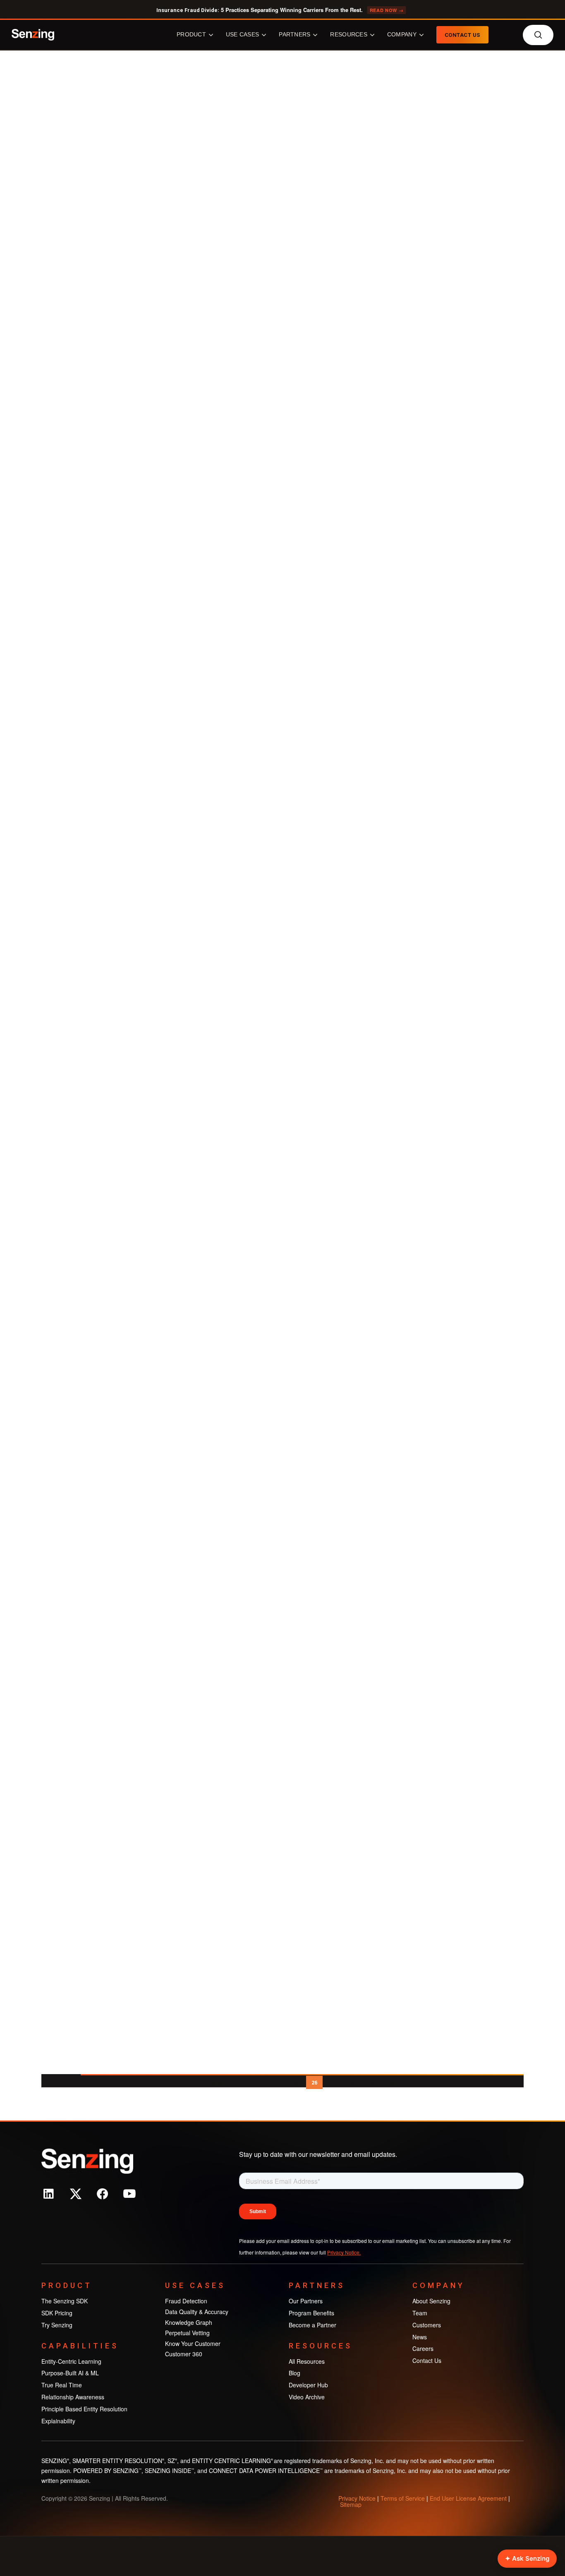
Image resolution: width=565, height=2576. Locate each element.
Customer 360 (184, 2354)
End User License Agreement (468, 2498)
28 (352, 2083)
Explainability (58, 2421)
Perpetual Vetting (187, 2333)
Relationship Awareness (73, 2397)
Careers (423, 2348)
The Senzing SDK (65, 2301)
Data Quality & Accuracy (197, 2312)
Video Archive (152, 197)
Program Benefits (311, 2313)
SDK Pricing (57, 2313)
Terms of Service (403, 2498)
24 (277, 2083)
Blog (294, 2373)
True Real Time (62, 2385)
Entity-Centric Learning (71, 2361)
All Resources (307, 2361)
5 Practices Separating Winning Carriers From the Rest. (280, 10)
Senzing (112, 197)
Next (392, 2083)
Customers (427, 2325)
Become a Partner (312, 2325)
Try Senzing (57, 2325)
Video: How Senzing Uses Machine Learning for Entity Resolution (131, 1773)
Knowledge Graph (189, 2322)
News (420, 2337)
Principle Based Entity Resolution (84, 2409)
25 (296, 2083)
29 (370, 2083)
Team (420, 2313)
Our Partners (306, 2301)
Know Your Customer (193, 2343)
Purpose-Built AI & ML (70, 2373)
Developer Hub (308, 2385)
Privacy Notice (357, 2498)
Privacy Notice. (344, 2252)
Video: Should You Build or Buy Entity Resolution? (133, 1974)
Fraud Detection (186, 2301)
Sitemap (351, 2504)
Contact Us (427, 2360)
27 (333, 2083)
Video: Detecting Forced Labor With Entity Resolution (133, 1349)
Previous (217, 2083)
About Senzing (431, 2301)
